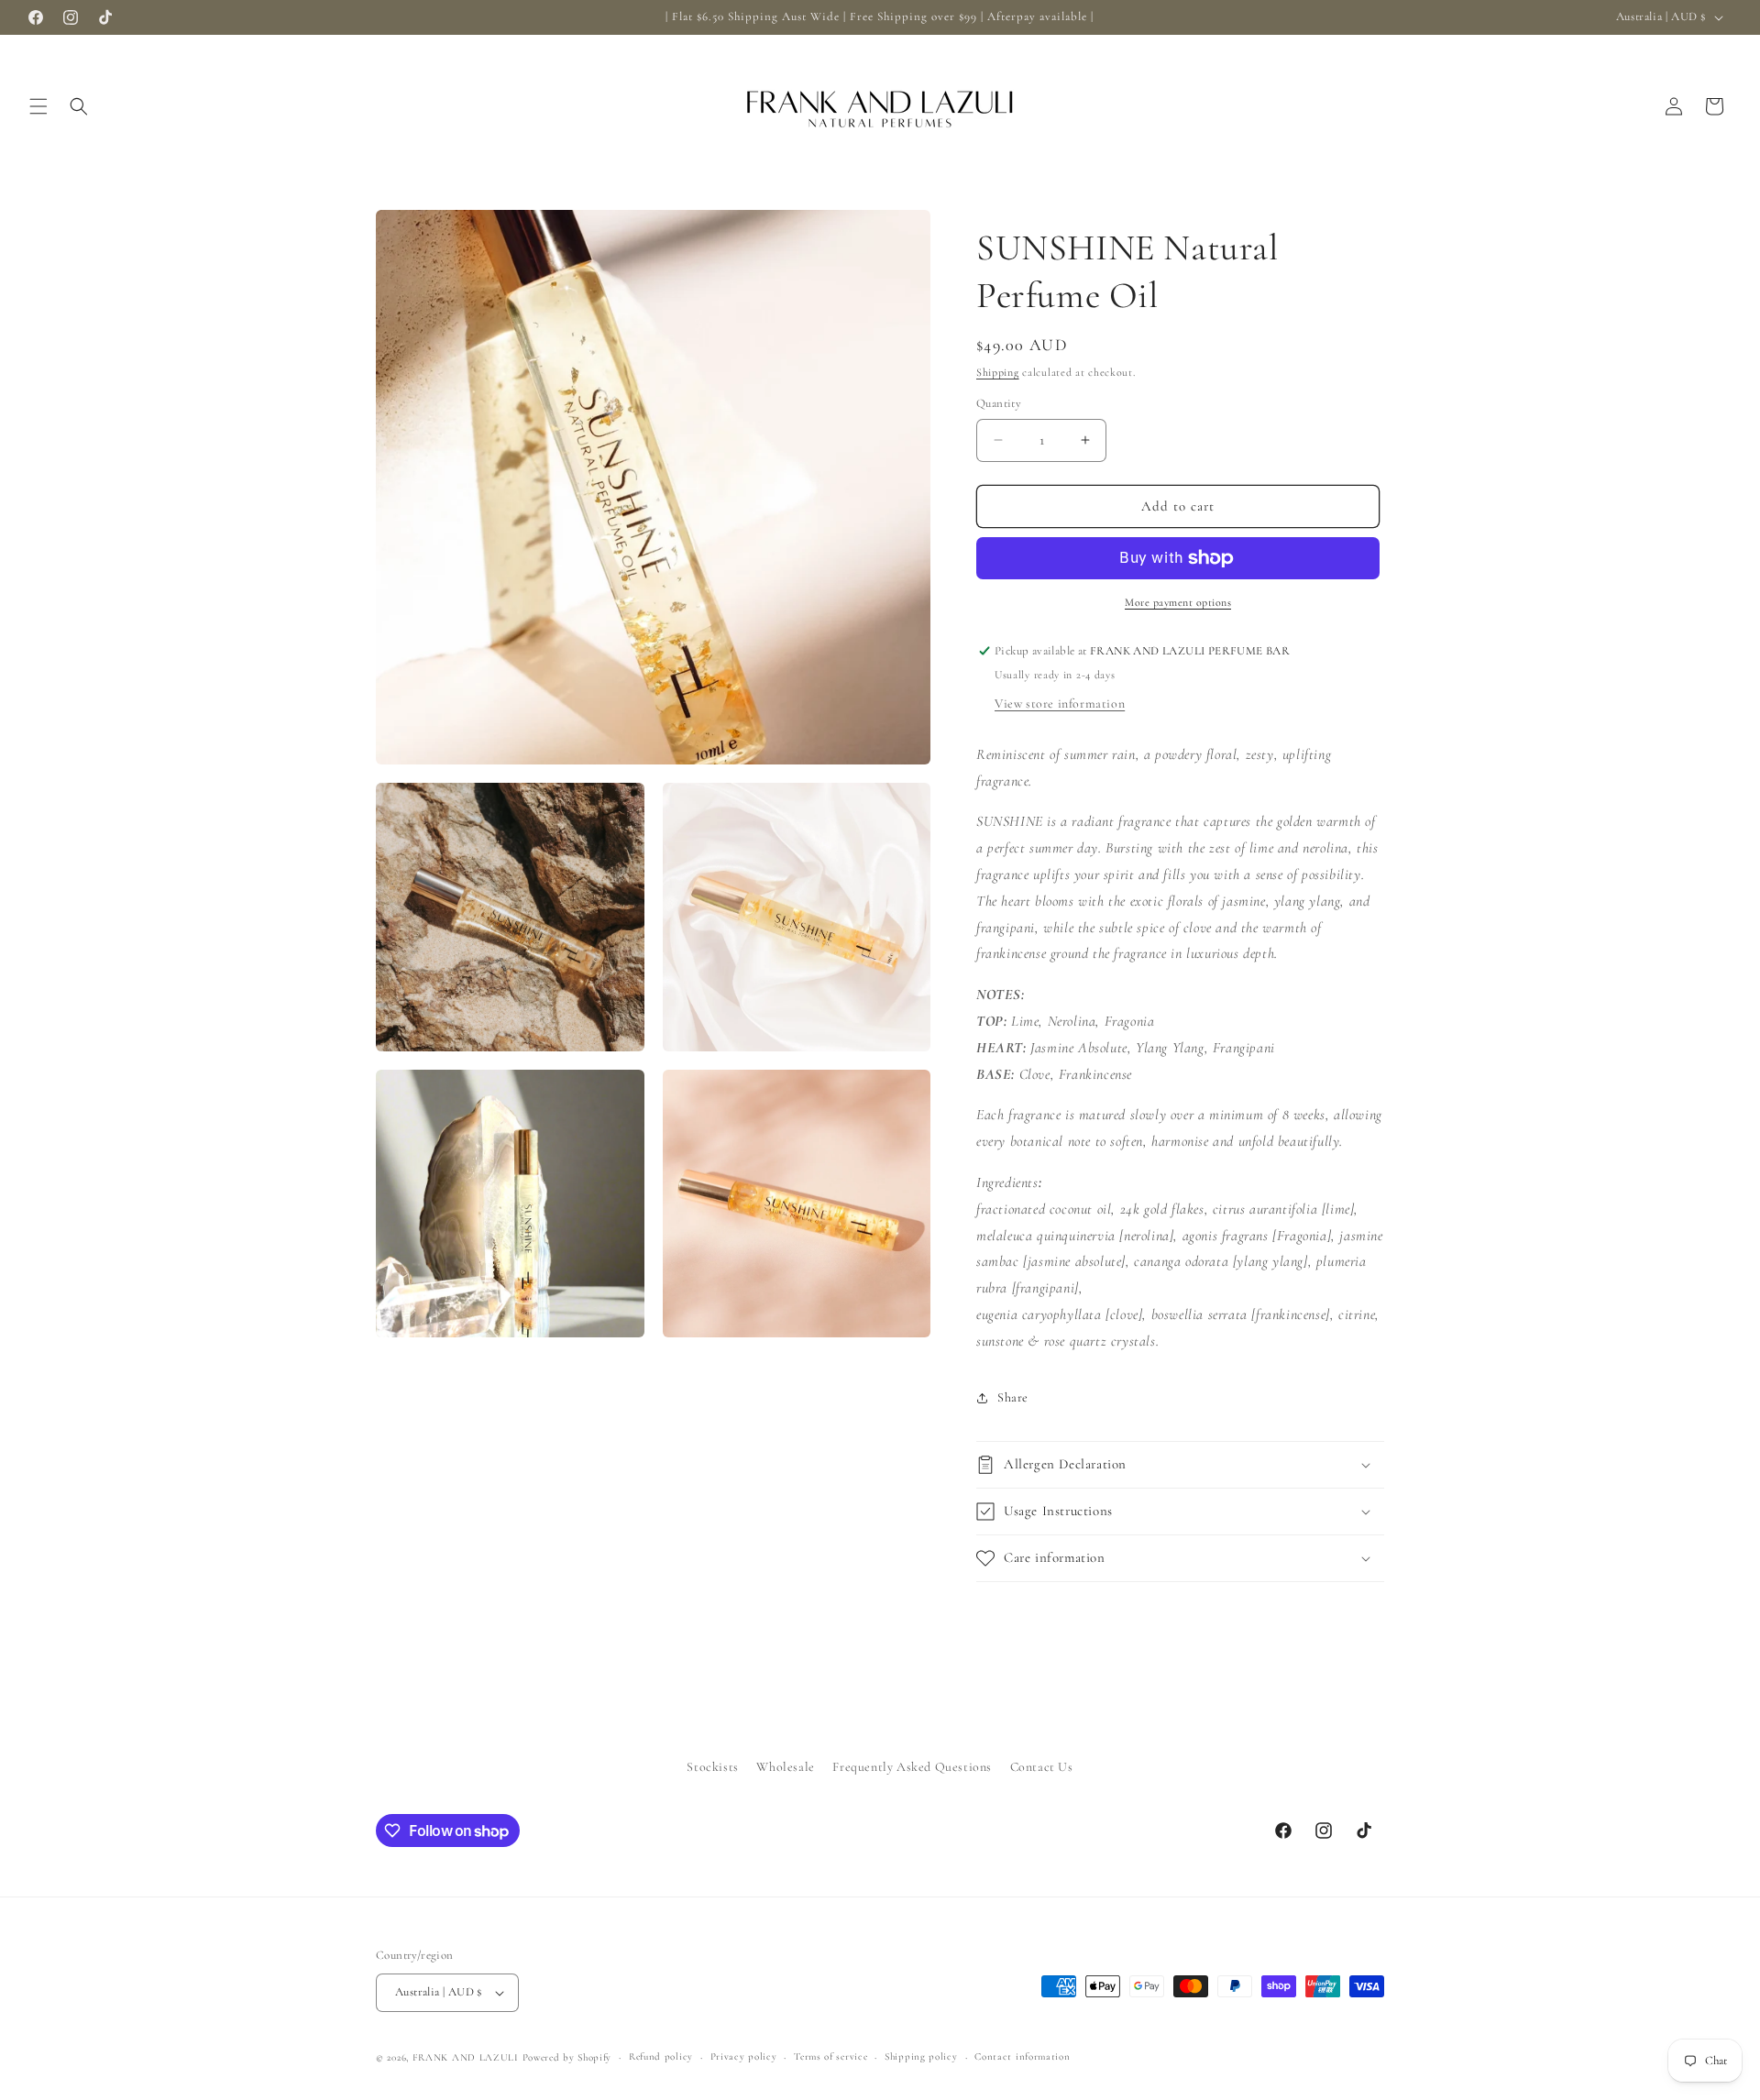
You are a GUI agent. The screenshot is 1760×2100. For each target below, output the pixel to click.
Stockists (712, 1767)
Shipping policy (921, 2056)
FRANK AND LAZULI (466, 2057)
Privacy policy (744, 2056)
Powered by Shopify (567, 2057)
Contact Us (1042, 1767)
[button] (38, 106)
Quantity (999, 403)
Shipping (998, 372)
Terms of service (830, 2056)
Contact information (1022, 2056)
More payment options (1178, 602)
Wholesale (785, 1767)
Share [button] (1013, 1397)
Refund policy (661, 2056)
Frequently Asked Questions (912, 1767)
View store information (1060, 704)
